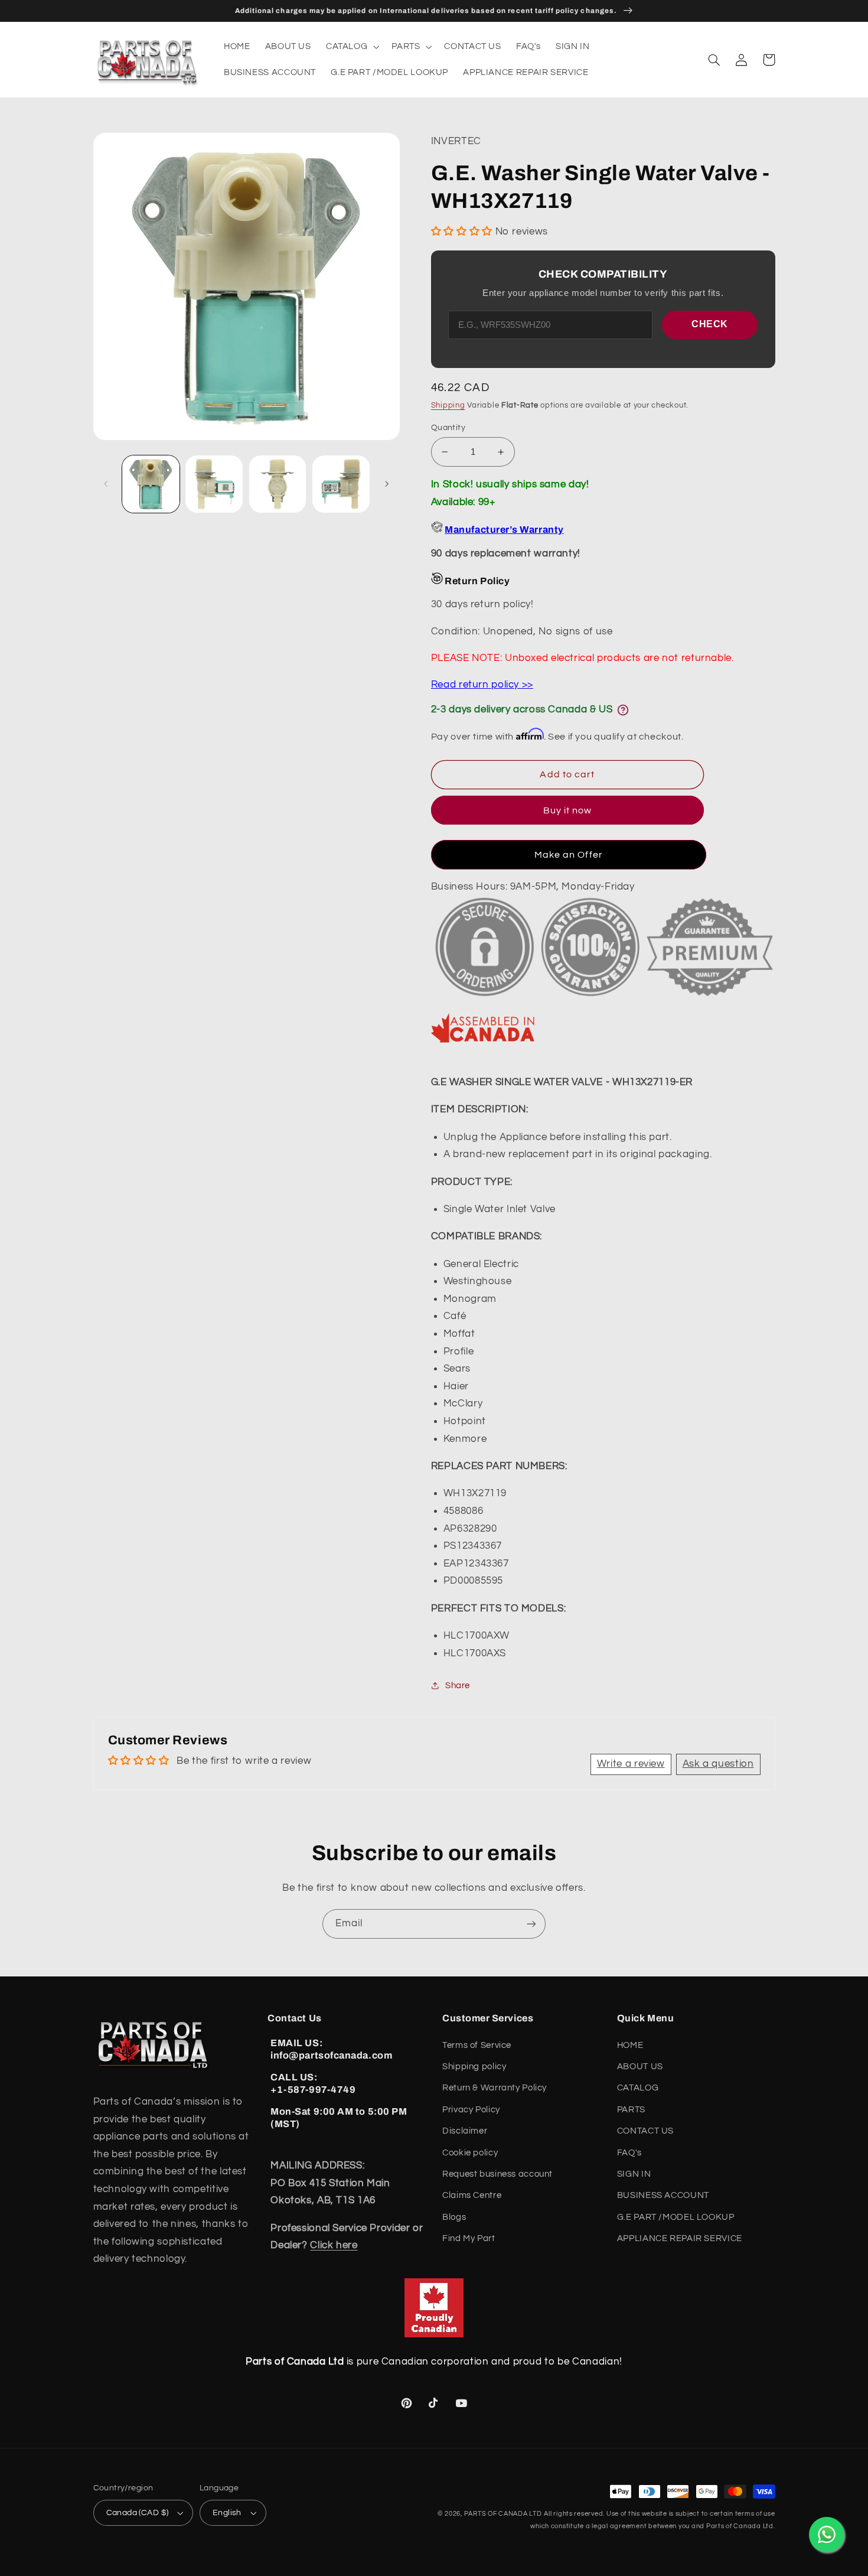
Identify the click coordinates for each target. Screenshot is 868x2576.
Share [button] (458, 1686)
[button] (351, 47)
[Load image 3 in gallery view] (278, 484)
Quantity (448, 428)
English (227, 2513)
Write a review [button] (631, 1764)
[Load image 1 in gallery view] (151, 484)
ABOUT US (640, 2067)
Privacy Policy (471, 2110)
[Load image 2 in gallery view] (214, 484)
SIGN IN (634, 2174)
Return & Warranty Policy (495, 2088)
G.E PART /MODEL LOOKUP (676, 2217)
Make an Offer (569, 855)
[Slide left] (106, 484)
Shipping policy (474, 2067)
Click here (334, 2245)
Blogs (454, 2217)
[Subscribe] (531, 1924)
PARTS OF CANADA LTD (503, 2514)
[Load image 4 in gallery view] (341, 484)
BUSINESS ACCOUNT (663, 2195)
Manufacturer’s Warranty (504, 530)
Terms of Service (477, 2045)
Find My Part (469, 2238)
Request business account (497, 2174)
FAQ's (629, 2153)
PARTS (631, 2110)
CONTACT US (645, 2131)
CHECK (710, 324)
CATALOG (638, 2088)
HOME (630, 2045)
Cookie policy (470, 2153)
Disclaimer (465, 2131)
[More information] (623, 710)
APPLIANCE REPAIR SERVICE (680, 2238)
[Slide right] (387, 484)
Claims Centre (472, 2195)
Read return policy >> (482, 685)
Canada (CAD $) (138, 2513)
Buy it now (568, 810)
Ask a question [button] (718, 1764)
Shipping (448, 406)
